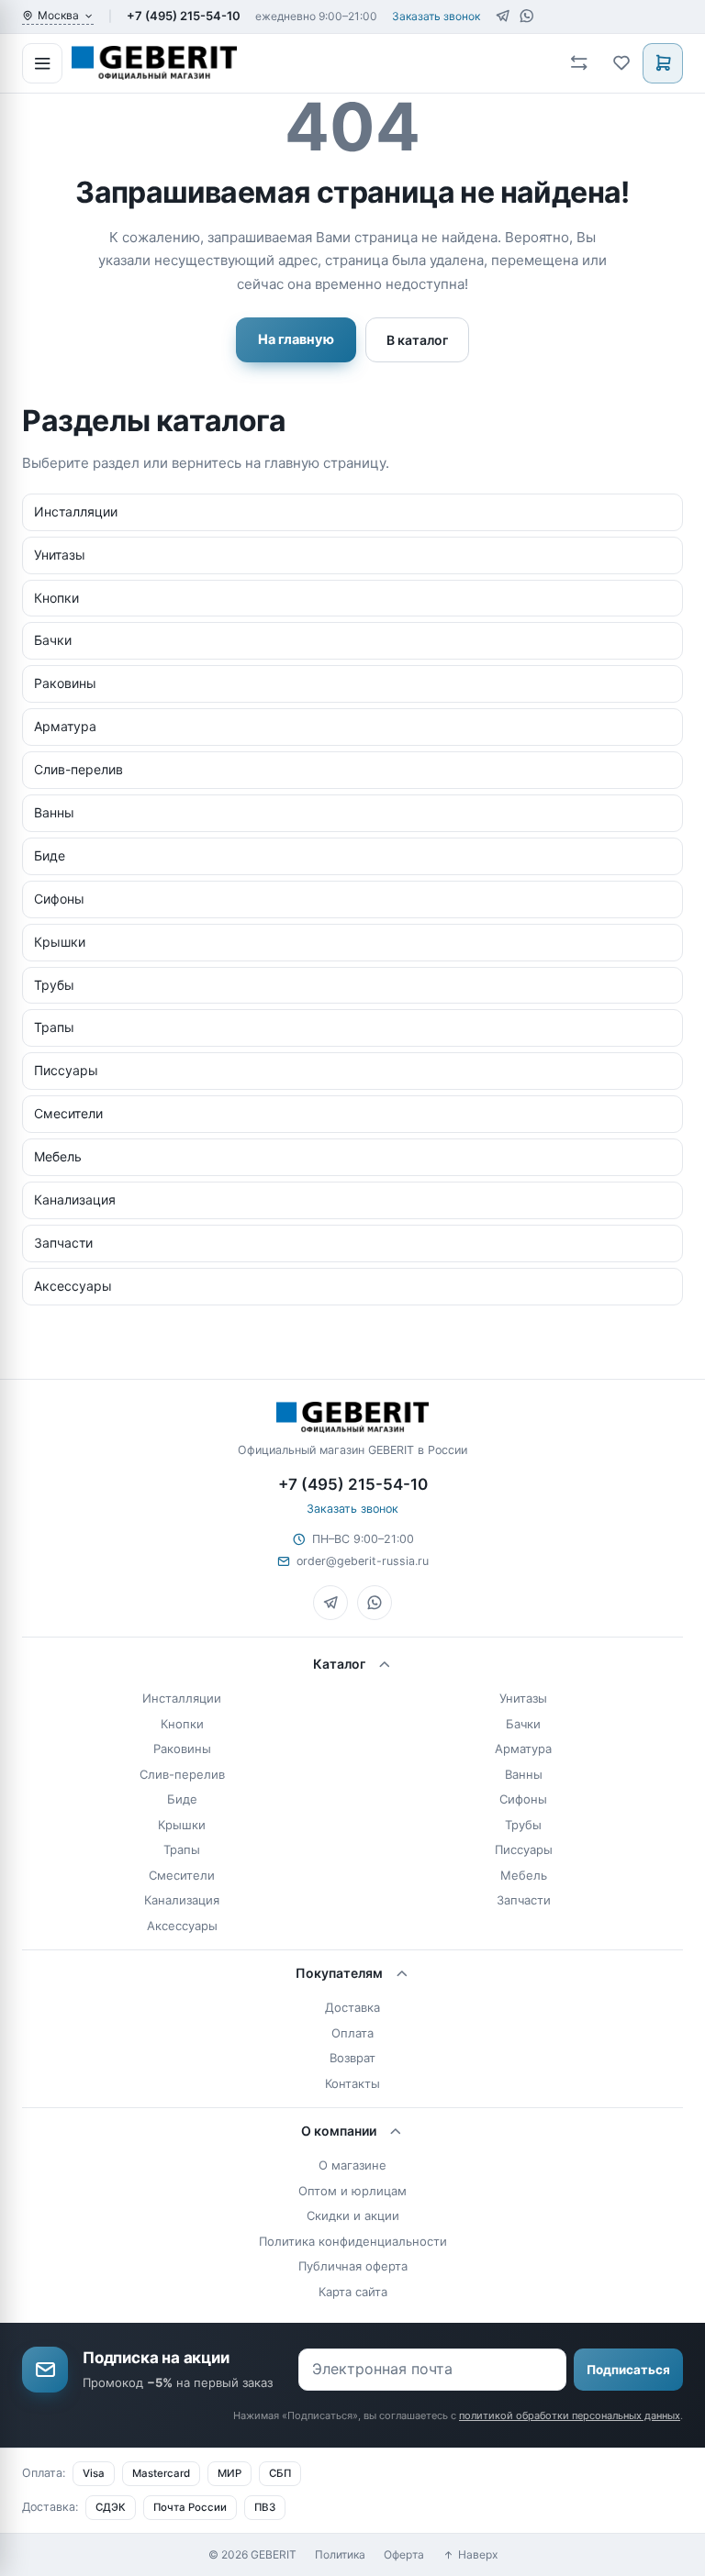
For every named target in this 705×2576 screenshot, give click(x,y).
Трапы (182, 1849)
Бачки (523, 1724)
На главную (296, 339)
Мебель (524, 1875)
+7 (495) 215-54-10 (184, 16)
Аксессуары (182, 1926)
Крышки (182, 1825)
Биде (182, 1799)
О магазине (352, 2165)
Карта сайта (353, 2292)
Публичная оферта (353, 2266)
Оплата (352, 2033)
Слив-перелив (182, 1774)
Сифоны (523, 1799)
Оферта (404, 2554)
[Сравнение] (578, 63)
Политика (340, 2554)
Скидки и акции (353, 2215)
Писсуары (524, 1849)
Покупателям (339, 1973)
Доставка (352, 2007)
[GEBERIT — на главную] (310, 63)
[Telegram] (503, 16)
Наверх (478, 2554)
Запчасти (524, 1900)
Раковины (182, 1749)
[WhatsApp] (526, 16)
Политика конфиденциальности (353, 2241)
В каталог (417, 340)
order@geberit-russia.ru (363, 1561)
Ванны (524, 1774)
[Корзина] (663, 63)
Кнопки (182, 1724)
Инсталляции (182, 1698)
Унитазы (523, 1698)
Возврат (352, 2058)
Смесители (182, 1875)
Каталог (339, 1664)
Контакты (352, 2083)
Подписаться (628, 2370)
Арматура (523, 1749)
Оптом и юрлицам (352, 2191)
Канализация (182, 1900)
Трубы (523, 1825)
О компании (339, 2131)
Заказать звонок (436, 16)
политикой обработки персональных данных (570, 2415)
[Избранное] (621, 63)
